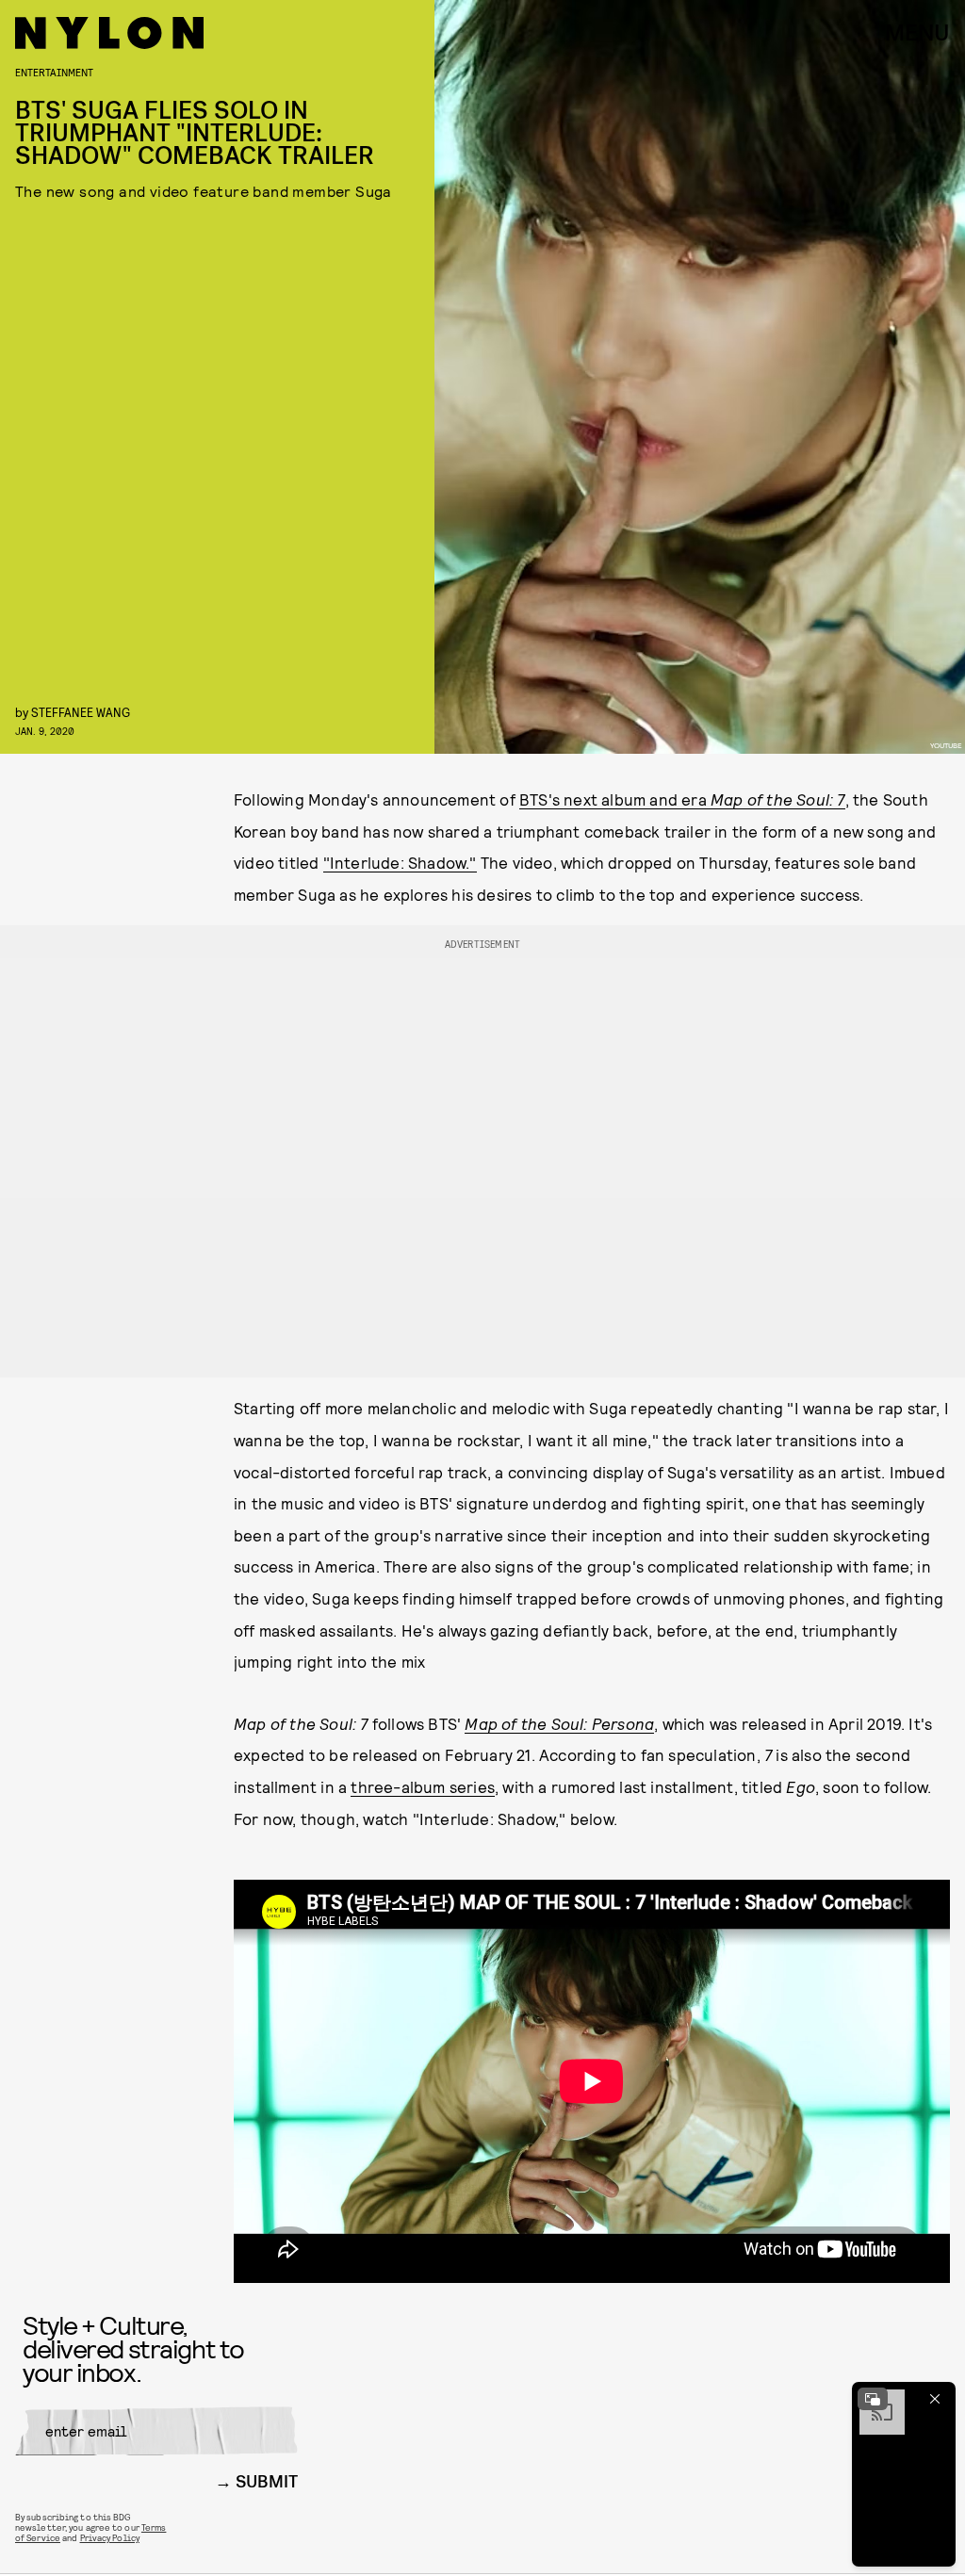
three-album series (423, 1786)
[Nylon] (109, 33)
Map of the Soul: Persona (559, 1723)
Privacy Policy (110, 2537)
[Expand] (873, 2399)
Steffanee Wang (81, 712)
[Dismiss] (935, 2399)
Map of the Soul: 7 (778, 799)
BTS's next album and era (615, 799)
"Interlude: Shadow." (400, 862)
